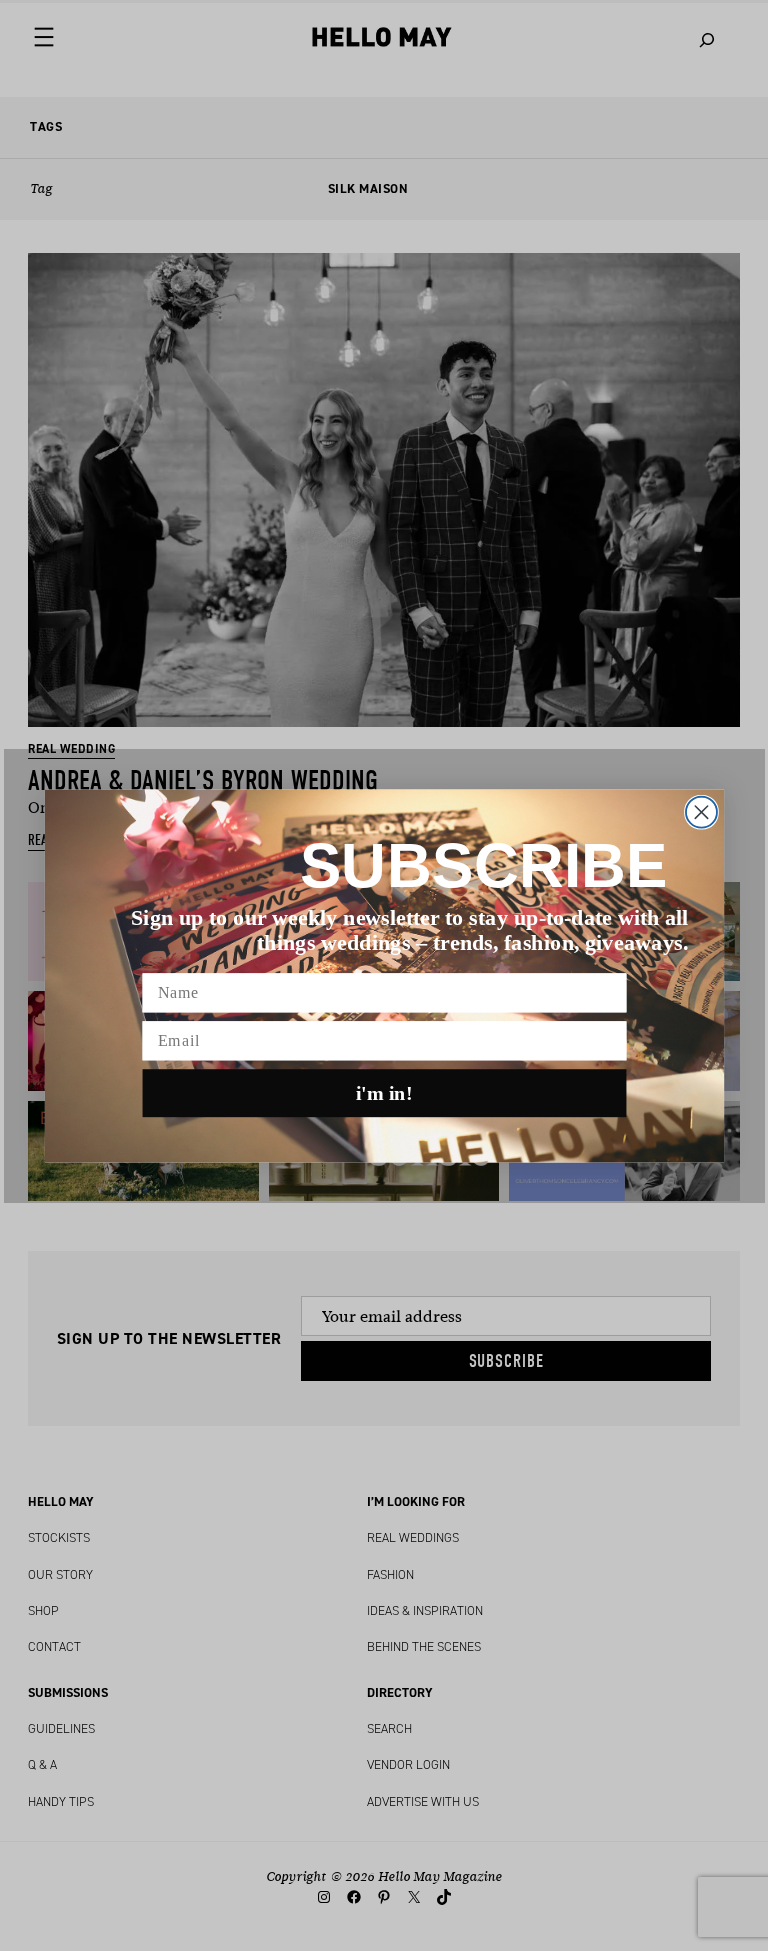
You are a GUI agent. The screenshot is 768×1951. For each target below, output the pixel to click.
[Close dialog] (700, 811)
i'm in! (384, 1093)
